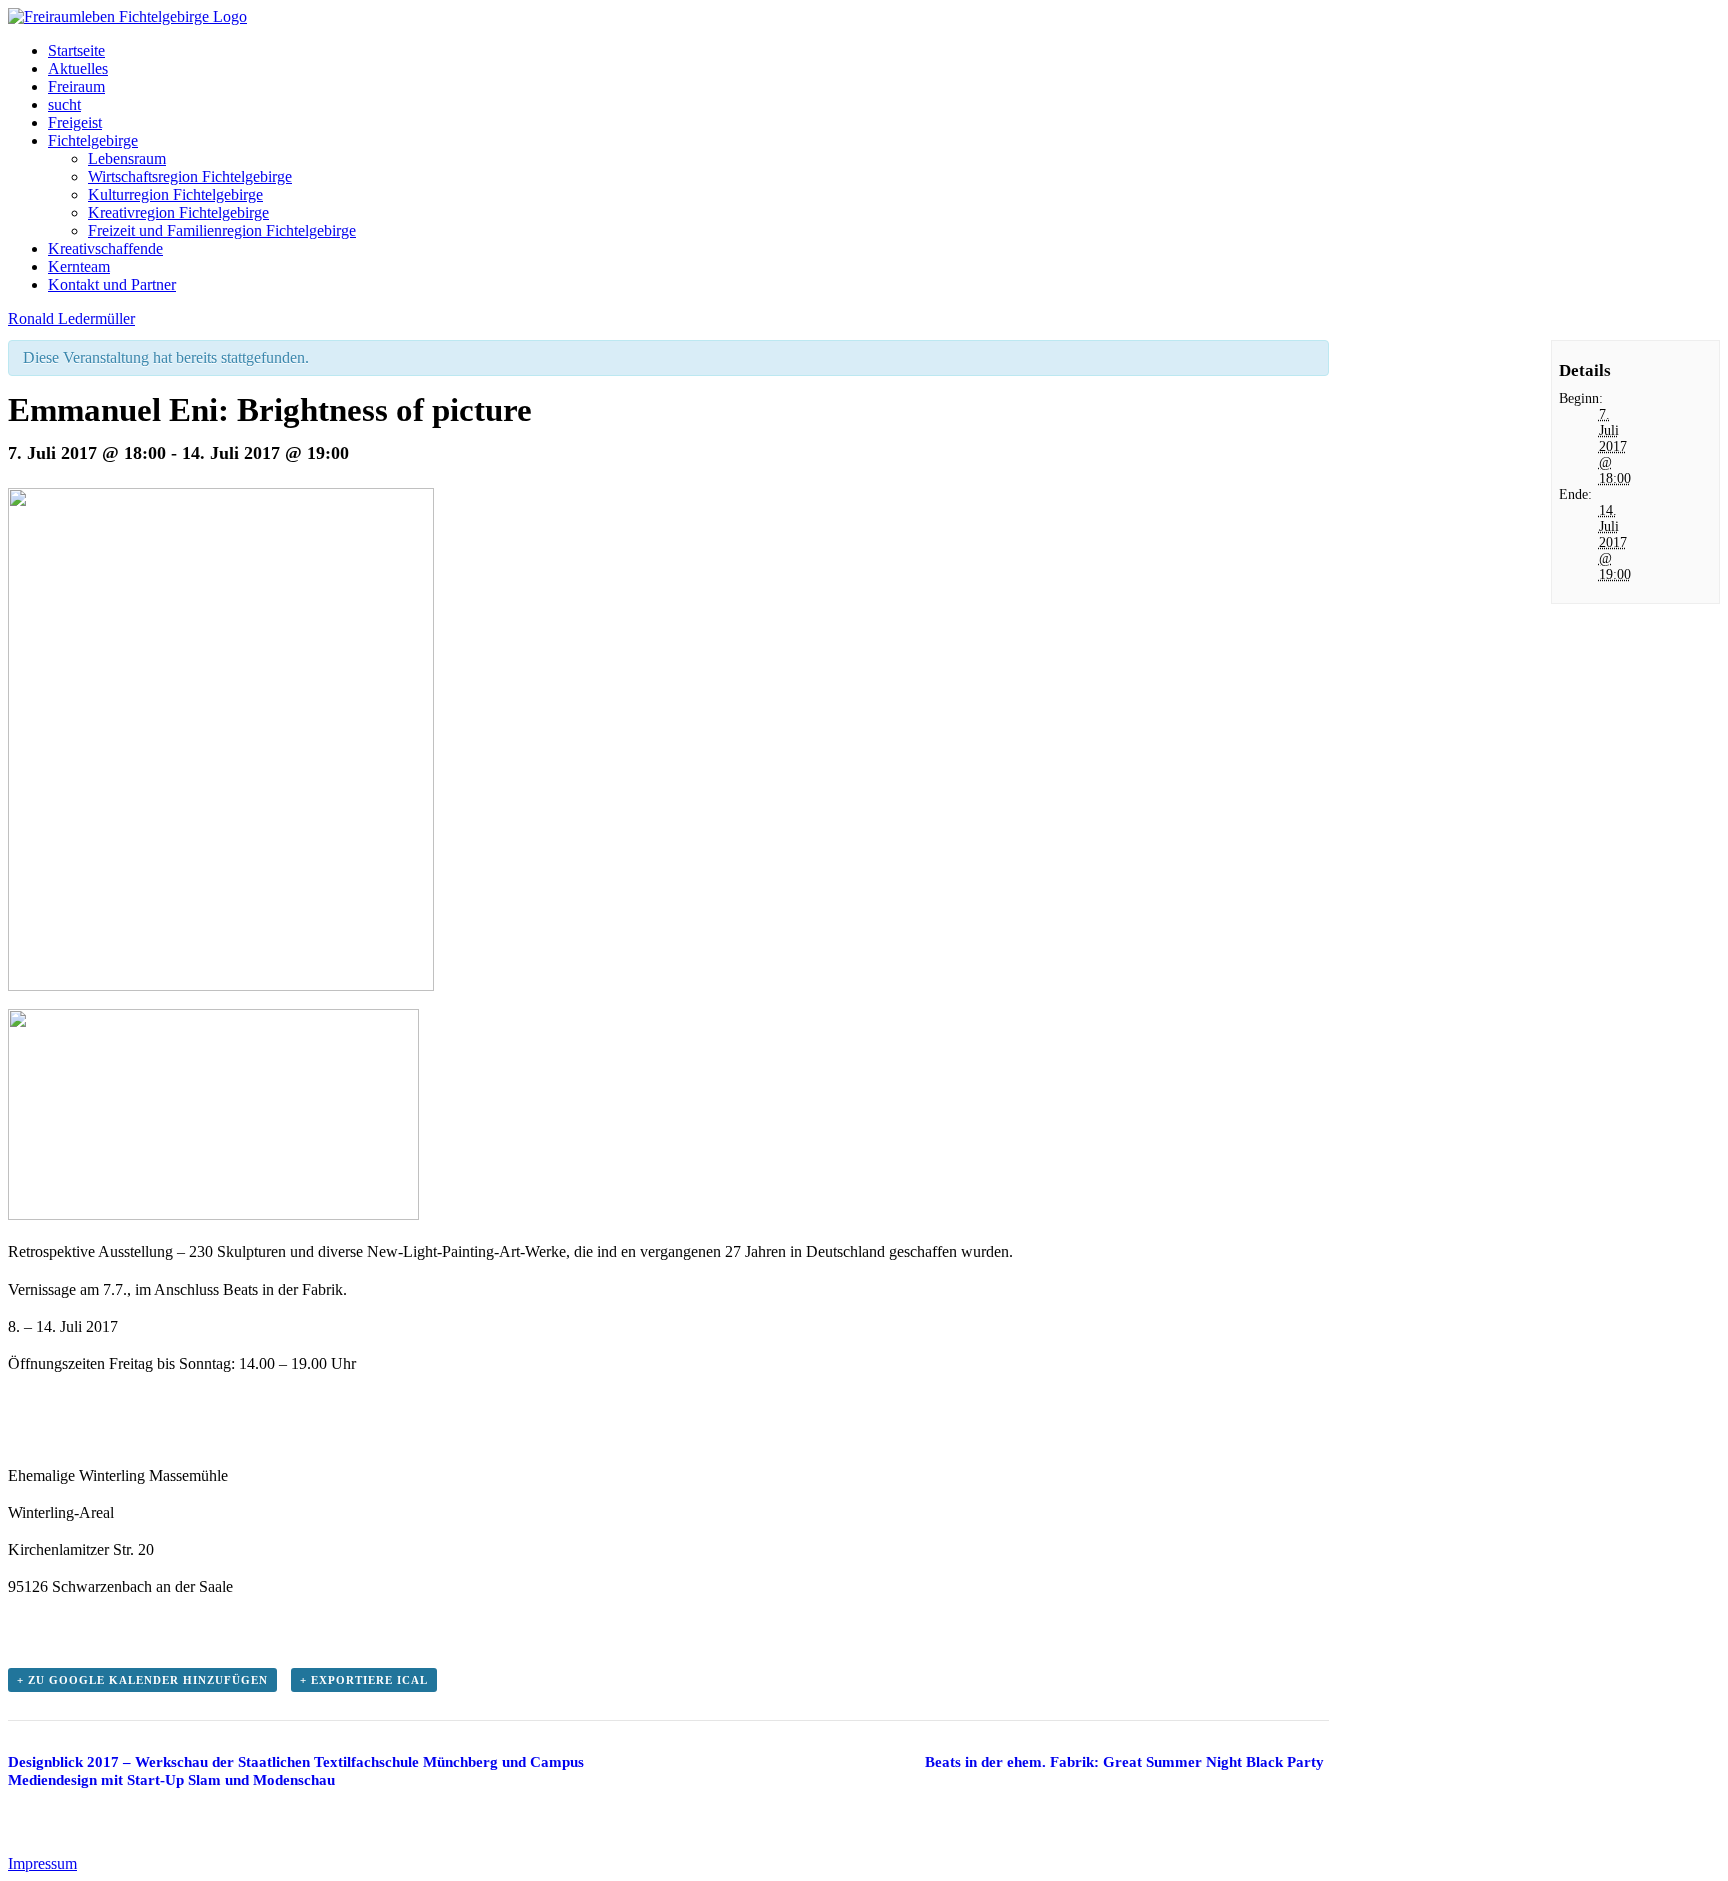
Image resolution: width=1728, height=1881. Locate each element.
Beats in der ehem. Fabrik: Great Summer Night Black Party (1124, 1762)
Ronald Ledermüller (71, 318)
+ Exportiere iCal (364, 1680)
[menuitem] (884, 51)
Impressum (42, 1863)
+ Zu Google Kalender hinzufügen (142, 1680)
